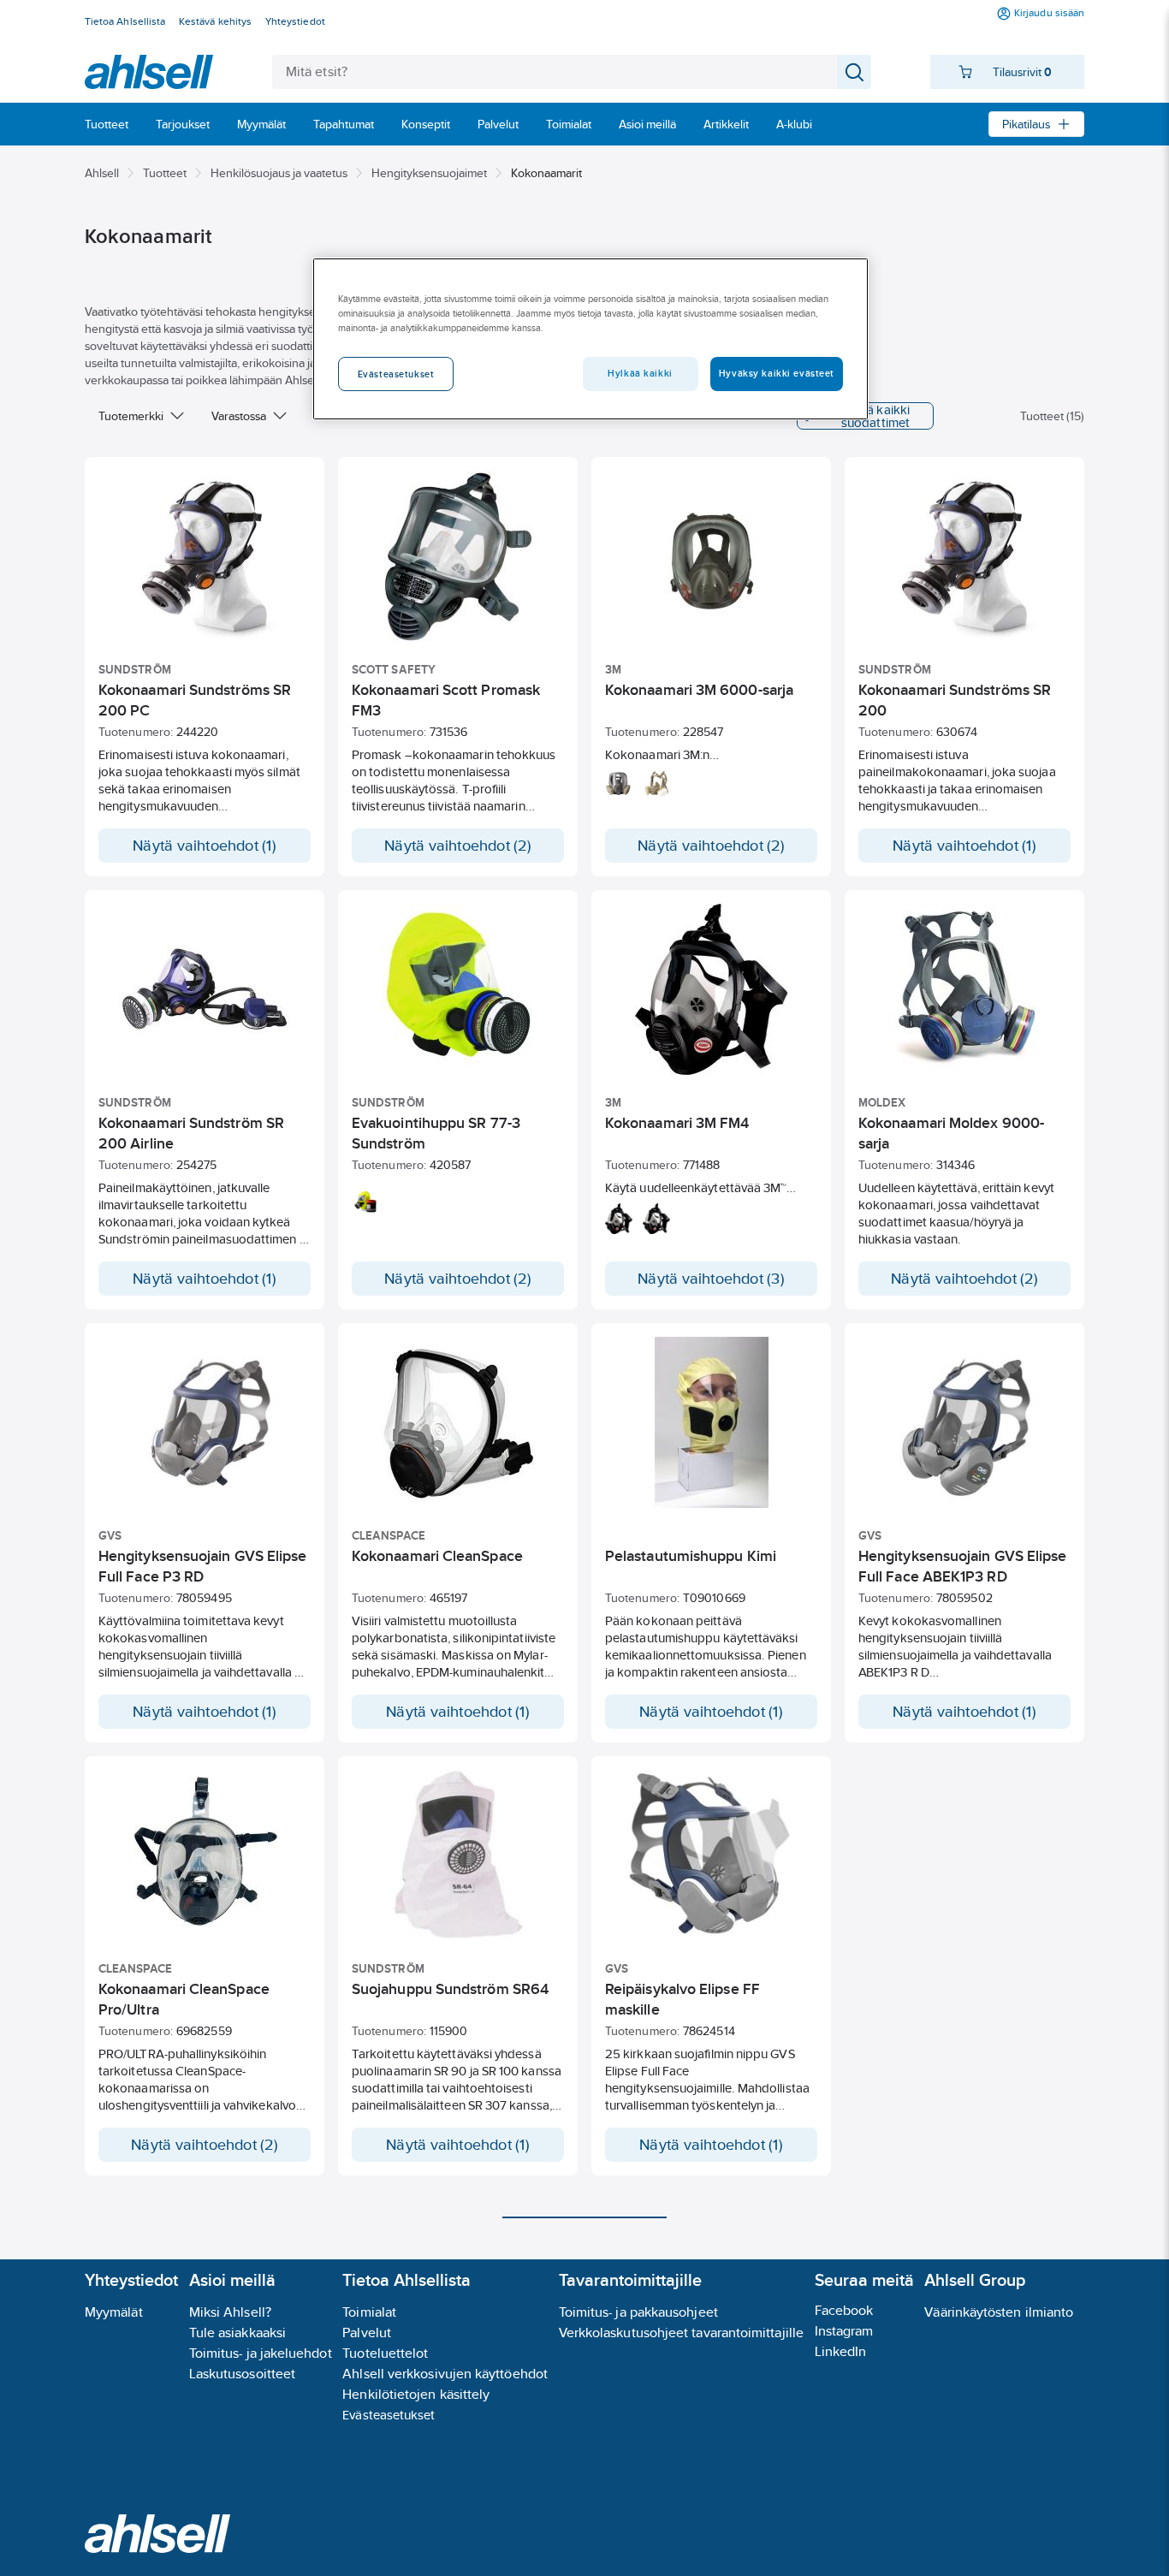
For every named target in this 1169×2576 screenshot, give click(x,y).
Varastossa (239, 416)
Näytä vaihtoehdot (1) (205, 846)
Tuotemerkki (131, 416)
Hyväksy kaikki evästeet (777, 373)
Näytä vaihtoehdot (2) (458, 846)
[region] (590, 339)
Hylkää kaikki (640, 373)
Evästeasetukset (389, 2415)
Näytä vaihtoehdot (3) (711, 1279)
